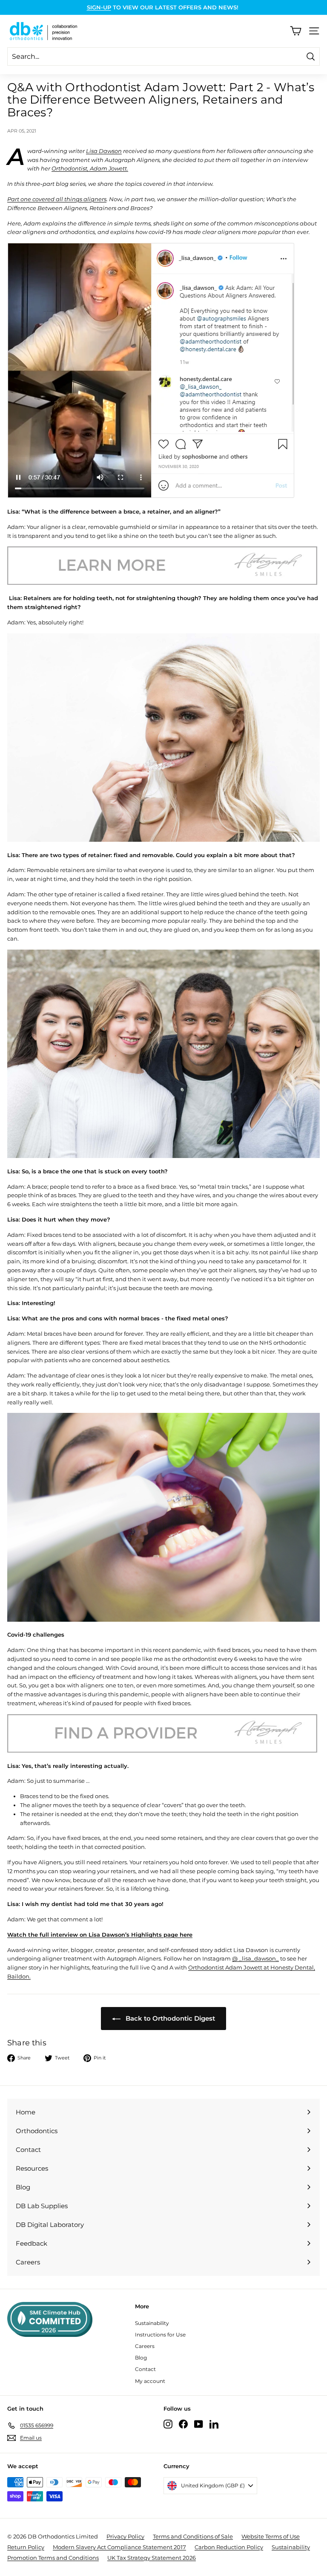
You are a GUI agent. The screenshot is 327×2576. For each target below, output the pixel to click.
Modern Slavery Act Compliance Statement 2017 (119, 2547)
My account (150, 2381)
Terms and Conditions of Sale (193, 2536)
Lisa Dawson (104, 151)
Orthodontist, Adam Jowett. (90, 168)
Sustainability (152, 2323)
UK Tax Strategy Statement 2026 (152, 2558)
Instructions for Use (160, 2335)
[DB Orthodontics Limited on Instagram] (168, 2424)
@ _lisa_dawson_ (255, 1958)
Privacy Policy (125, 2536)
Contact (145, 2369)
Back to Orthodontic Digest (169, 2018)
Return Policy (26, 2547)
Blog (141, 2358)
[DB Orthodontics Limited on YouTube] (199, 2424)
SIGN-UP (99, 7)
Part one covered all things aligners (57, 199)
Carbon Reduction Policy (229, 2547)
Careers (145, 2346)
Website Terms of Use (271, 2536)
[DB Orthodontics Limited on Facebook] (183, 2424)
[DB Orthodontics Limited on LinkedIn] (214, 2424)
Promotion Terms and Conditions (53, 2558)
